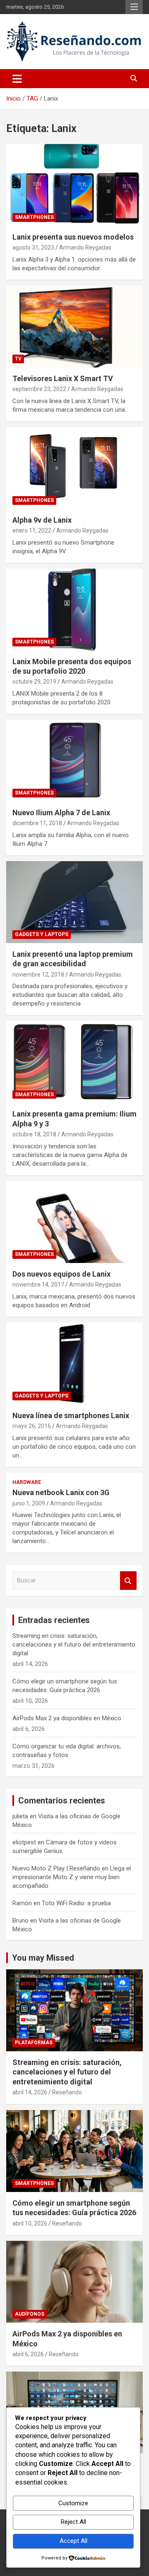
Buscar (128, 1581)
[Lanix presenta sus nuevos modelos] (74, 185)
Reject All (73, 2522)
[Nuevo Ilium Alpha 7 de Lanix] (74, 760)
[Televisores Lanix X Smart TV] (74, 326)
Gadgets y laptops (42, 934)
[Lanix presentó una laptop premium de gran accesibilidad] (74, 902)
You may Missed (43, 1958)
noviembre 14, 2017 (38, 1284)
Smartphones (34, 217)
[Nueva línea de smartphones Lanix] (74, 1363)
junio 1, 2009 (29, 1503)
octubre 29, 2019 (34, 682)
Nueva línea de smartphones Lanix (71, 1415)
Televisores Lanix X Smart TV (63, 378)
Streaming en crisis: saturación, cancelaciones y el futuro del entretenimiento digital (74, 1645)
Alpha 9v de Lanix (42, 520)
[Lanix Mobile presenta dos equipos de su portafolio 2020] (74, 609)
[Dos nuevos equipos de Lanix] (74, 1222)
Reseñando (67, 2092)
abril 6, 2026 (28, 2354)
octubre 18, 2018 (34, 1134)
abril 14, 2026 (30, 2092)
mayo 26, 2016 (32, 1426)
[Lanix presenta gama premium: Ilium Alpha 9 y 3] (74, 1062)
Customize (73, 2503)
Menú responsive (134, 7)
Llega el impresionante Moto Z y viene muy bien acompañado (72, 1877)
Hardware (27, 1482)
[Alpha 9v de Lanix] (74, 468)
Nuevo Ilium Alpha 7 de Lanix (61, 813)
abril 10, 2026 (30, 2223)
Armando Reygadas (85, 247)
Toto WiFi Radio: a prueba (76, 1903)
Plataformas (34, 2043)
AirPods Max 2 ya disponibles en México (67, 1718)
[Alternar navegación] (17, 79)
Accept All (73, 2541)
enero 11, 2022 (32, 531)
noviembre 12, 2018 (38, 975)
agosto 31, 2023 (33, 247)
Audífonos (30, 2314)
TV (18, 359)
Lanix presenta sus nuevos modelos (73, 237)
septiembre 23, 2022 (39, 389)
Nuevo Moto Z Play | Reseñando (56, 1868)
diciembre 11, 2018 (37, 823)
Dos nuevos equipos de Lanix (61, 1274)
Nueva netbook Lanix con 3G (61, 1492)
